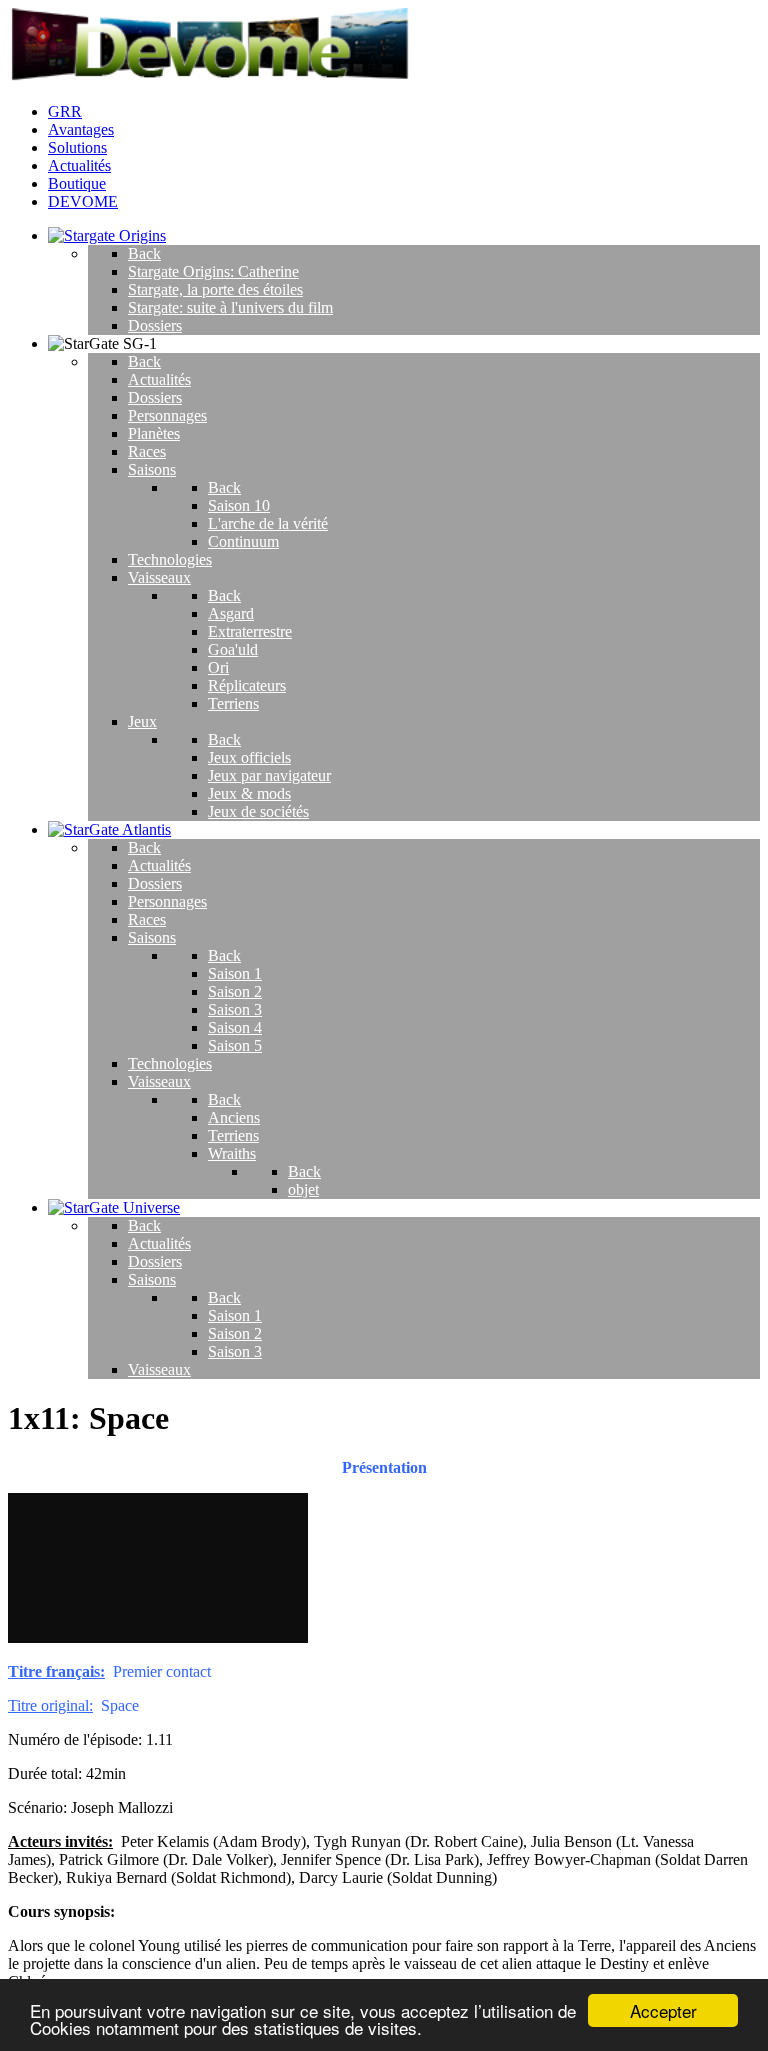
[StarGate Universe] (114, 1207)
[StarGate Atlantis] (109, 829)
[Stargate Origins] (107, 235)
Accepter (663, 2010)
